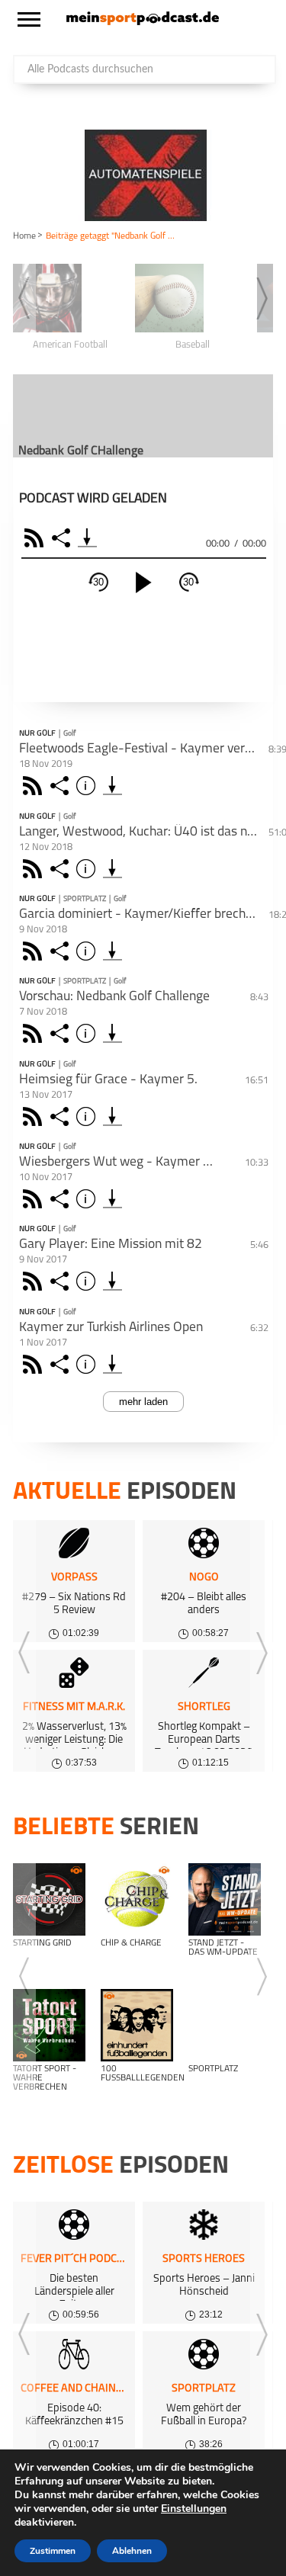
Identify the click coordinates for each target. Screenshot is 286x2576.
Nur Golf (37, 734)
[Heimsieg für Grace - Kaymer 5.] (112, 1116)
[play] (143, 582)
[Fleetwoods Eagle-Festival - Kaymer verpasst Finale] (112, 786)
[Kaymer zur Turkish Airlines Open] (112, 1364)
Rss (35, 786)
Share (63, 538)
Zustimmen (53, 2551)
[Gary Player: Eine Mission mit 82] (112, 1281)
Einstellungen (194, 2509)
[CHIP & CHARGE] (137, 1899)
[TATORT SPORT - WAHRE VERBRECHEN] (49, 2025)
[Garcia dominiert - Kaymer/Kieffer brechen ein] (112, 951)
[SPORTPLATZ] (225, 2025)
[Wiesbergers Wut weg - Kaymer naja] (112, 1199)
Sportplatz (85, 899)
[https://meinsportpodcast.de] (143, 22)
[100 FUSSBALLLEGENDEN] (137, 2025)
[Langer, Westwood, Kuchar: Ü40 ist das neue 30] (112, 869)
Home (24, 236)
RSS (36, 538)
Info (88, 786)
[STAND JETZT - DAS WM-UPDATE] (225, 1899)
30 (98, 582)
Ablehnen (132, 2551)
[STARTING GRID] (49, 1899)
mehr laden (143, 1402)
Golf (69, 734)
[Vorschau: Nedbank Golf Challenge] (112, 1033)
